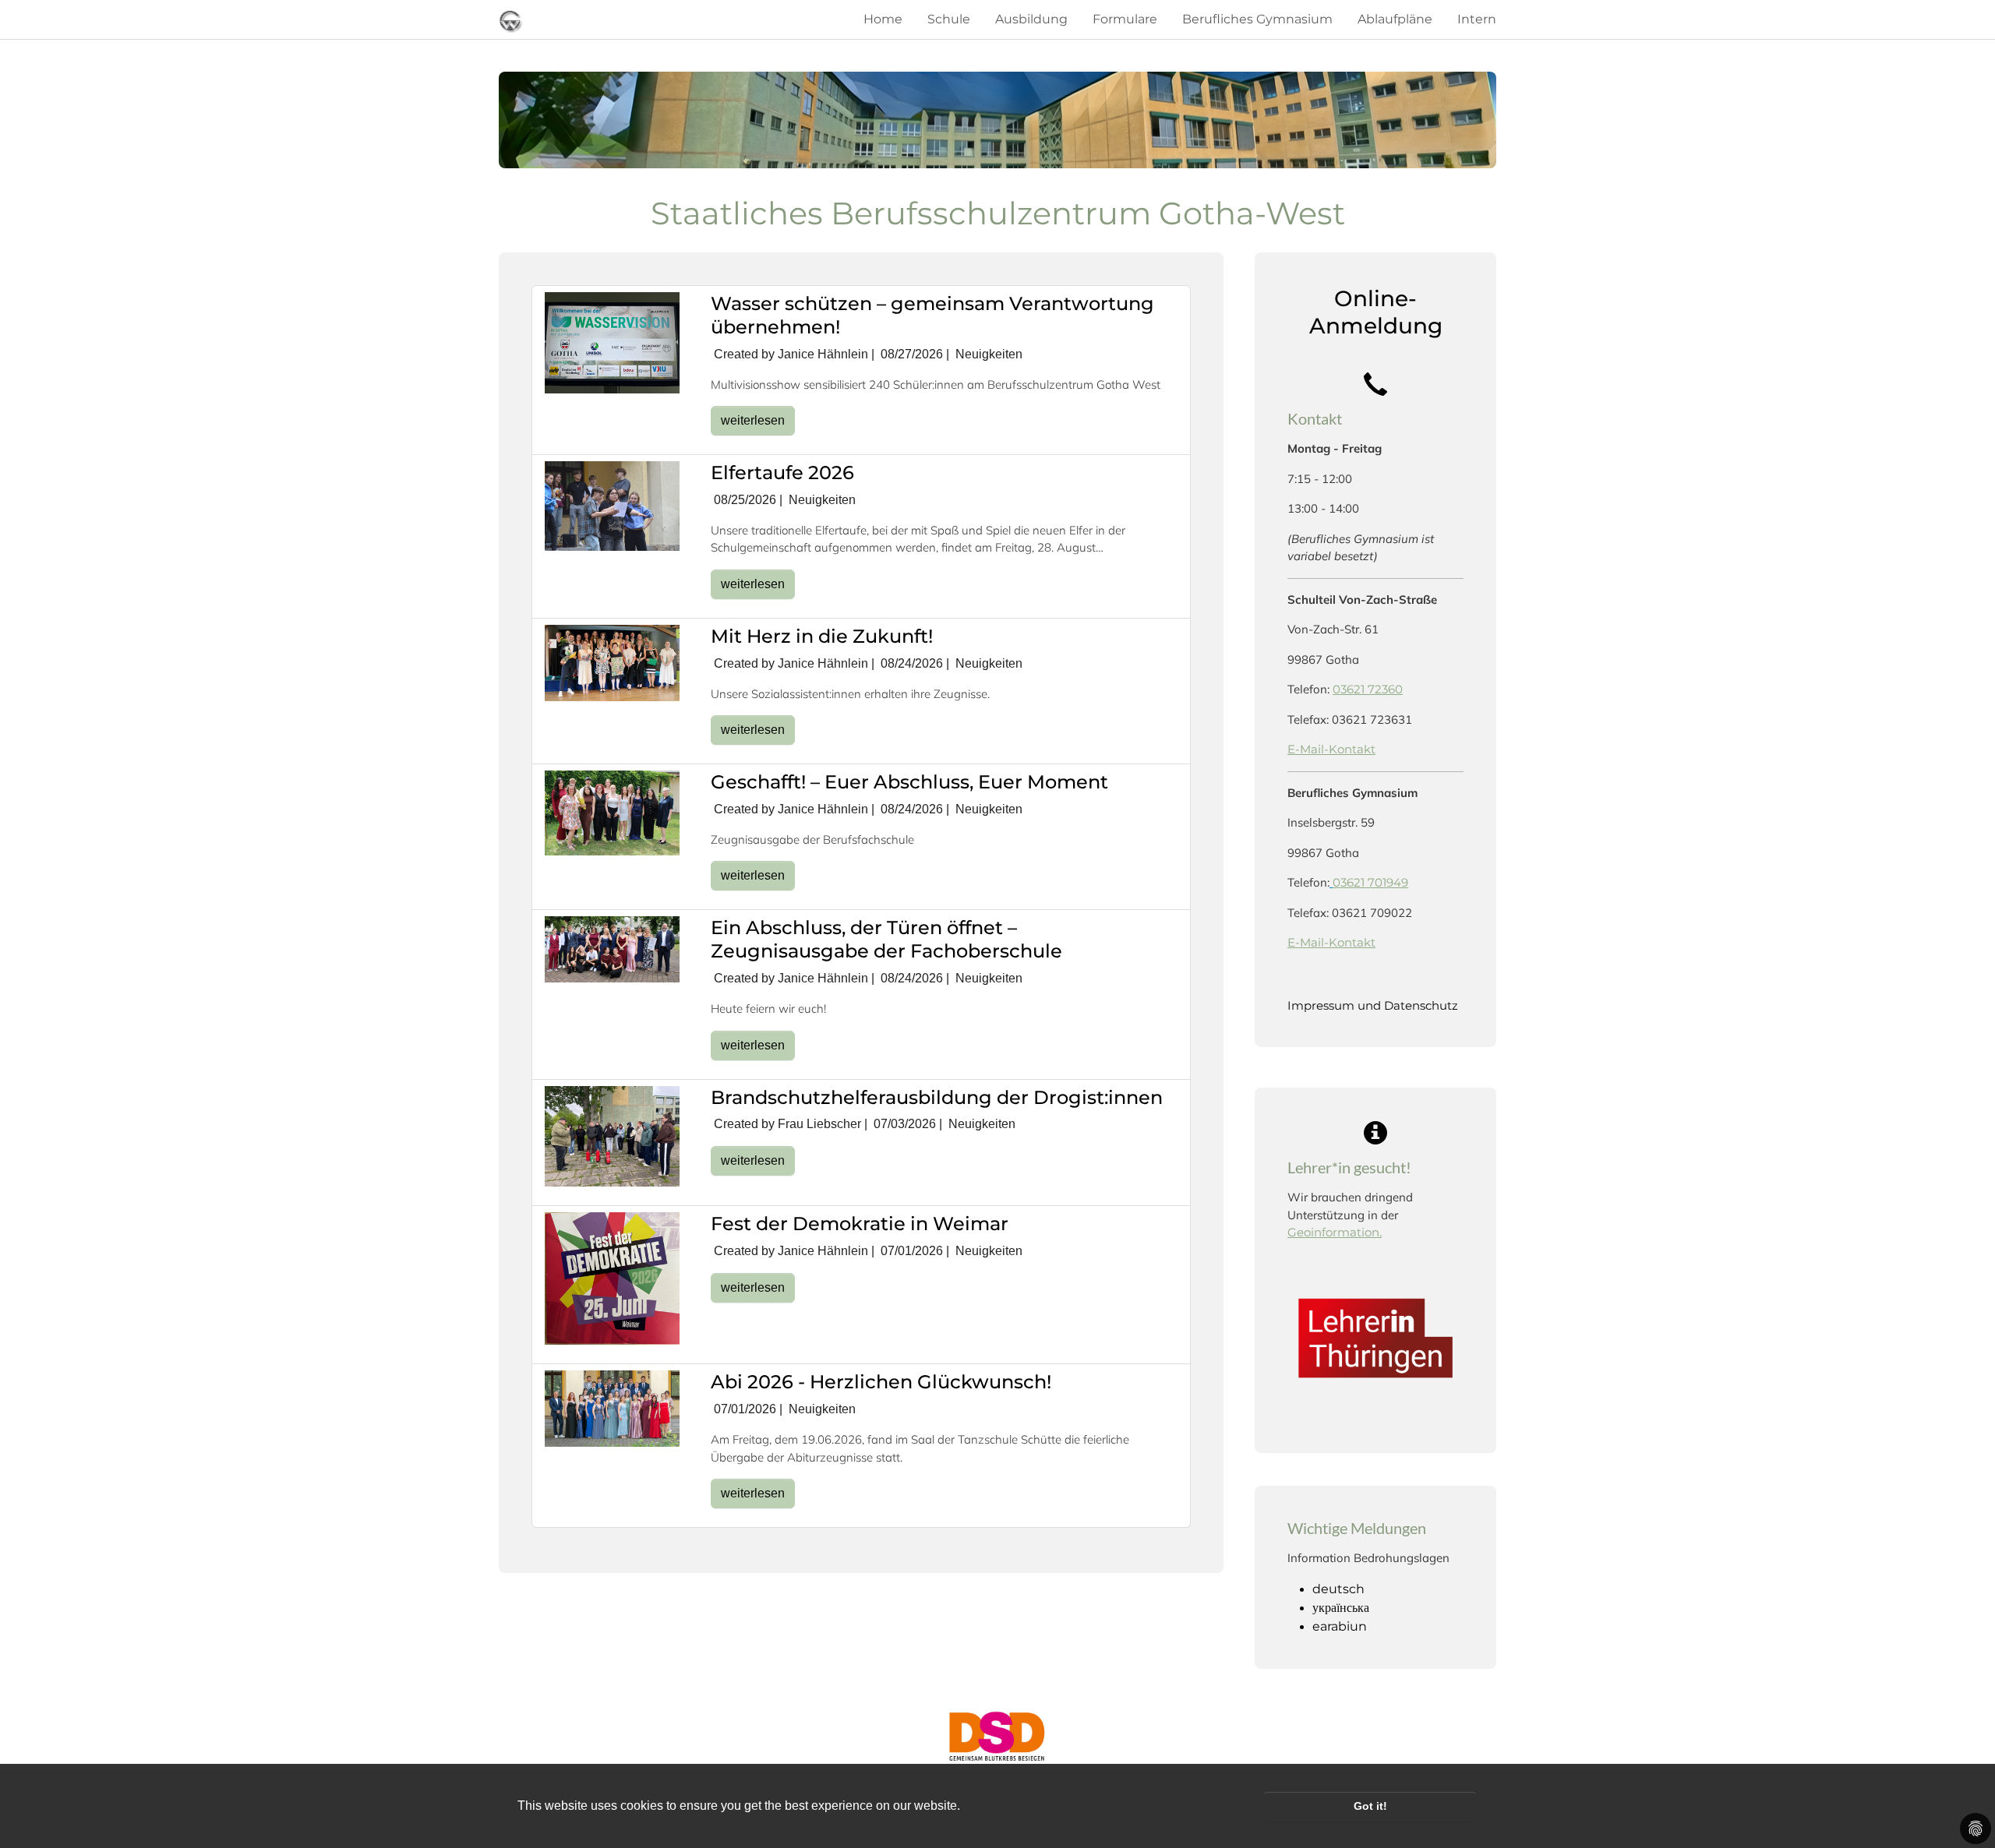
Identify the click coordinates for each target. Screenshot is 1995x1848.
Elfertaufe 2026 (782, 473)
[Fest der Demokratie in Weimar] (612, 1278)
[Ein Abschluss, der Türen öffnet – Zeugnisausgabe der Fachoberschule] (612, 949)
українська (1341, 1608)
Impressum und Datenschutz (1373, 1005)
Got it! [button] (1370, 1806)
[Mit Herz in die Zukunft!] (612, 662)
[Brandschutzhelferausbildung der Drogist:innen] (612, 1136)
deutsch (1338, 1589)
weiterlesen (753, 420)
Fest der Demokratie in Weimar (860, 1224)
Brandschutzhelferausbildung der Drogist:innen (937, 1097)
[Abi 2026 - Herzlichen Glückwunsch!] (612, 1407)
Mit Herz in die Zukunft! (822, 636)
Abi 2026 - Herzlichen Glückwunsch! (881, 1382)
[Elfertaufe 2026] (612, 505)
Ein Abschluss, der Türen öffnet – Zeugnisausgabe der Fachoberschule (886, 939)
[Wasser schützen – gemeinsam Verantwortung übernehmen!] (612, 342)
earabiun (1340, 1626)
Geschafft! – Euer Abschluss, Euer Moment (909, 782)
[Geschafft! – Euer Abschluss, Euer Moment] (612, 812)
